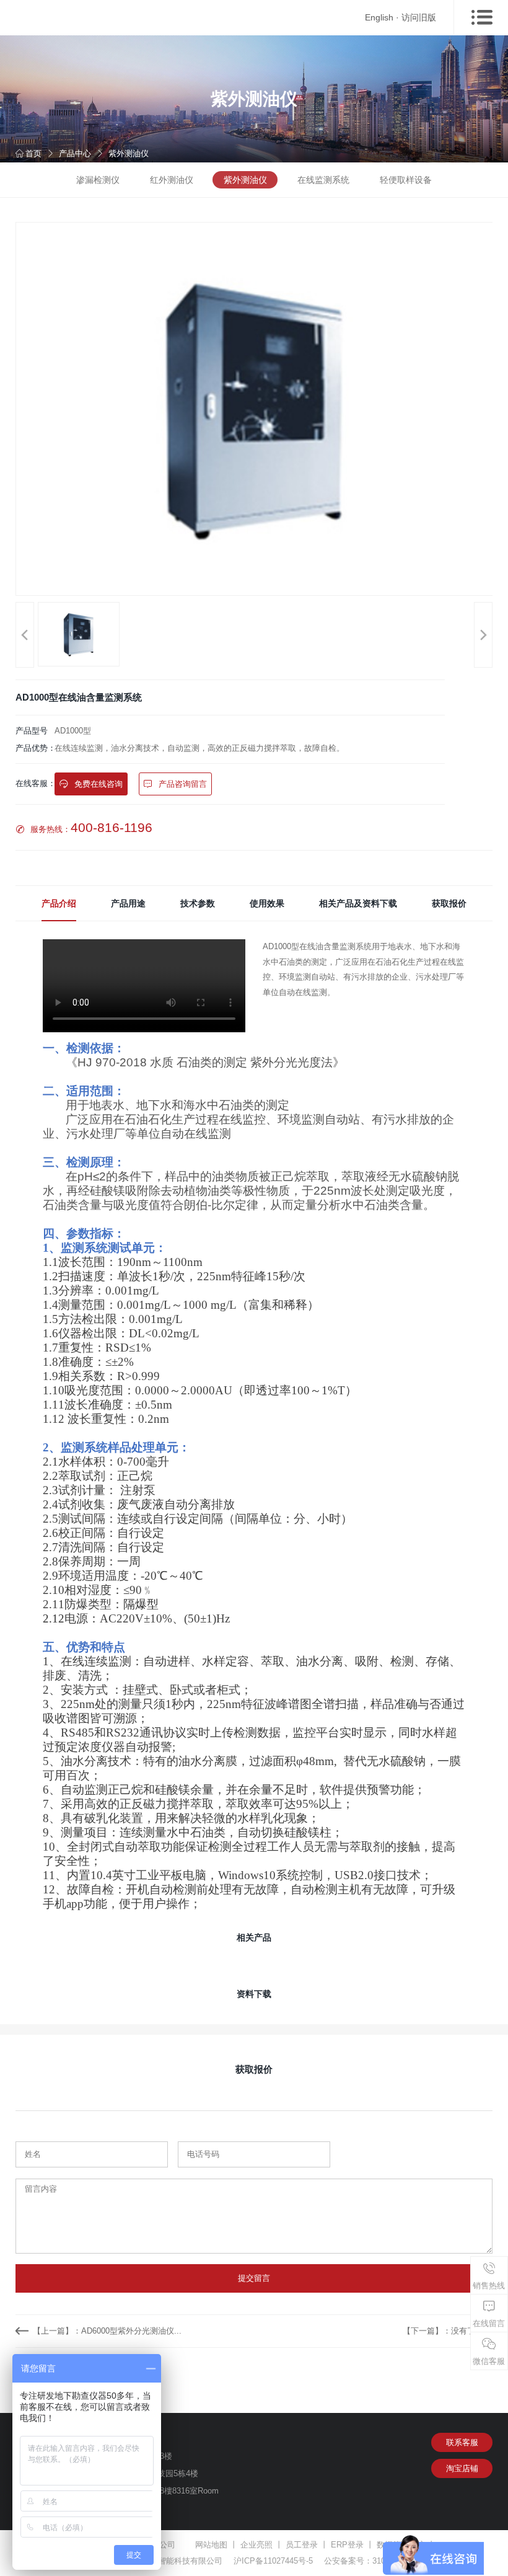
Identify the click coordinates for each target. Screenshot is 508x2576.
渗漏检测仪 (98, 180)
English (379, 17)
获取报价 (449, 903)
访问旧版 (419, 17)
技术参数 (198, 903)
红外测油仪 (172, 180)
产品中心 (75, 153)
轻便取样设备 (406, 180)
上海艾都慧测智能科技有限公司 (166, 2561)
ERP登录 (347, 2545)
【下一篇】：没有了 (439, 2331)
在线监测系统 (323, 180)
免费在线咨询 (97, 784)
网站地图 (211, 2545)
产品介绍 (59, 903)
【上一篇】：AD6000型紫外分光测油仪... (107, 2331)
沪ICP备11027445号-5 (273, 2561)
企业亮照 (256, 2545)
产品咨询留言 (182, 784)
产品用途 (128, 903)
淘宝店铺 (462, 2468)
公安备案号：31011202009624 (379, 2561)
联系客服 (462, 2442)
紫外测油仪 (129, 153)
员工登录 (302, 2545)
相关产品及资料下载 (358, 903)
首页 (33, 153)
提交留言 (254, 2278)
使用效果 (267, 903)
